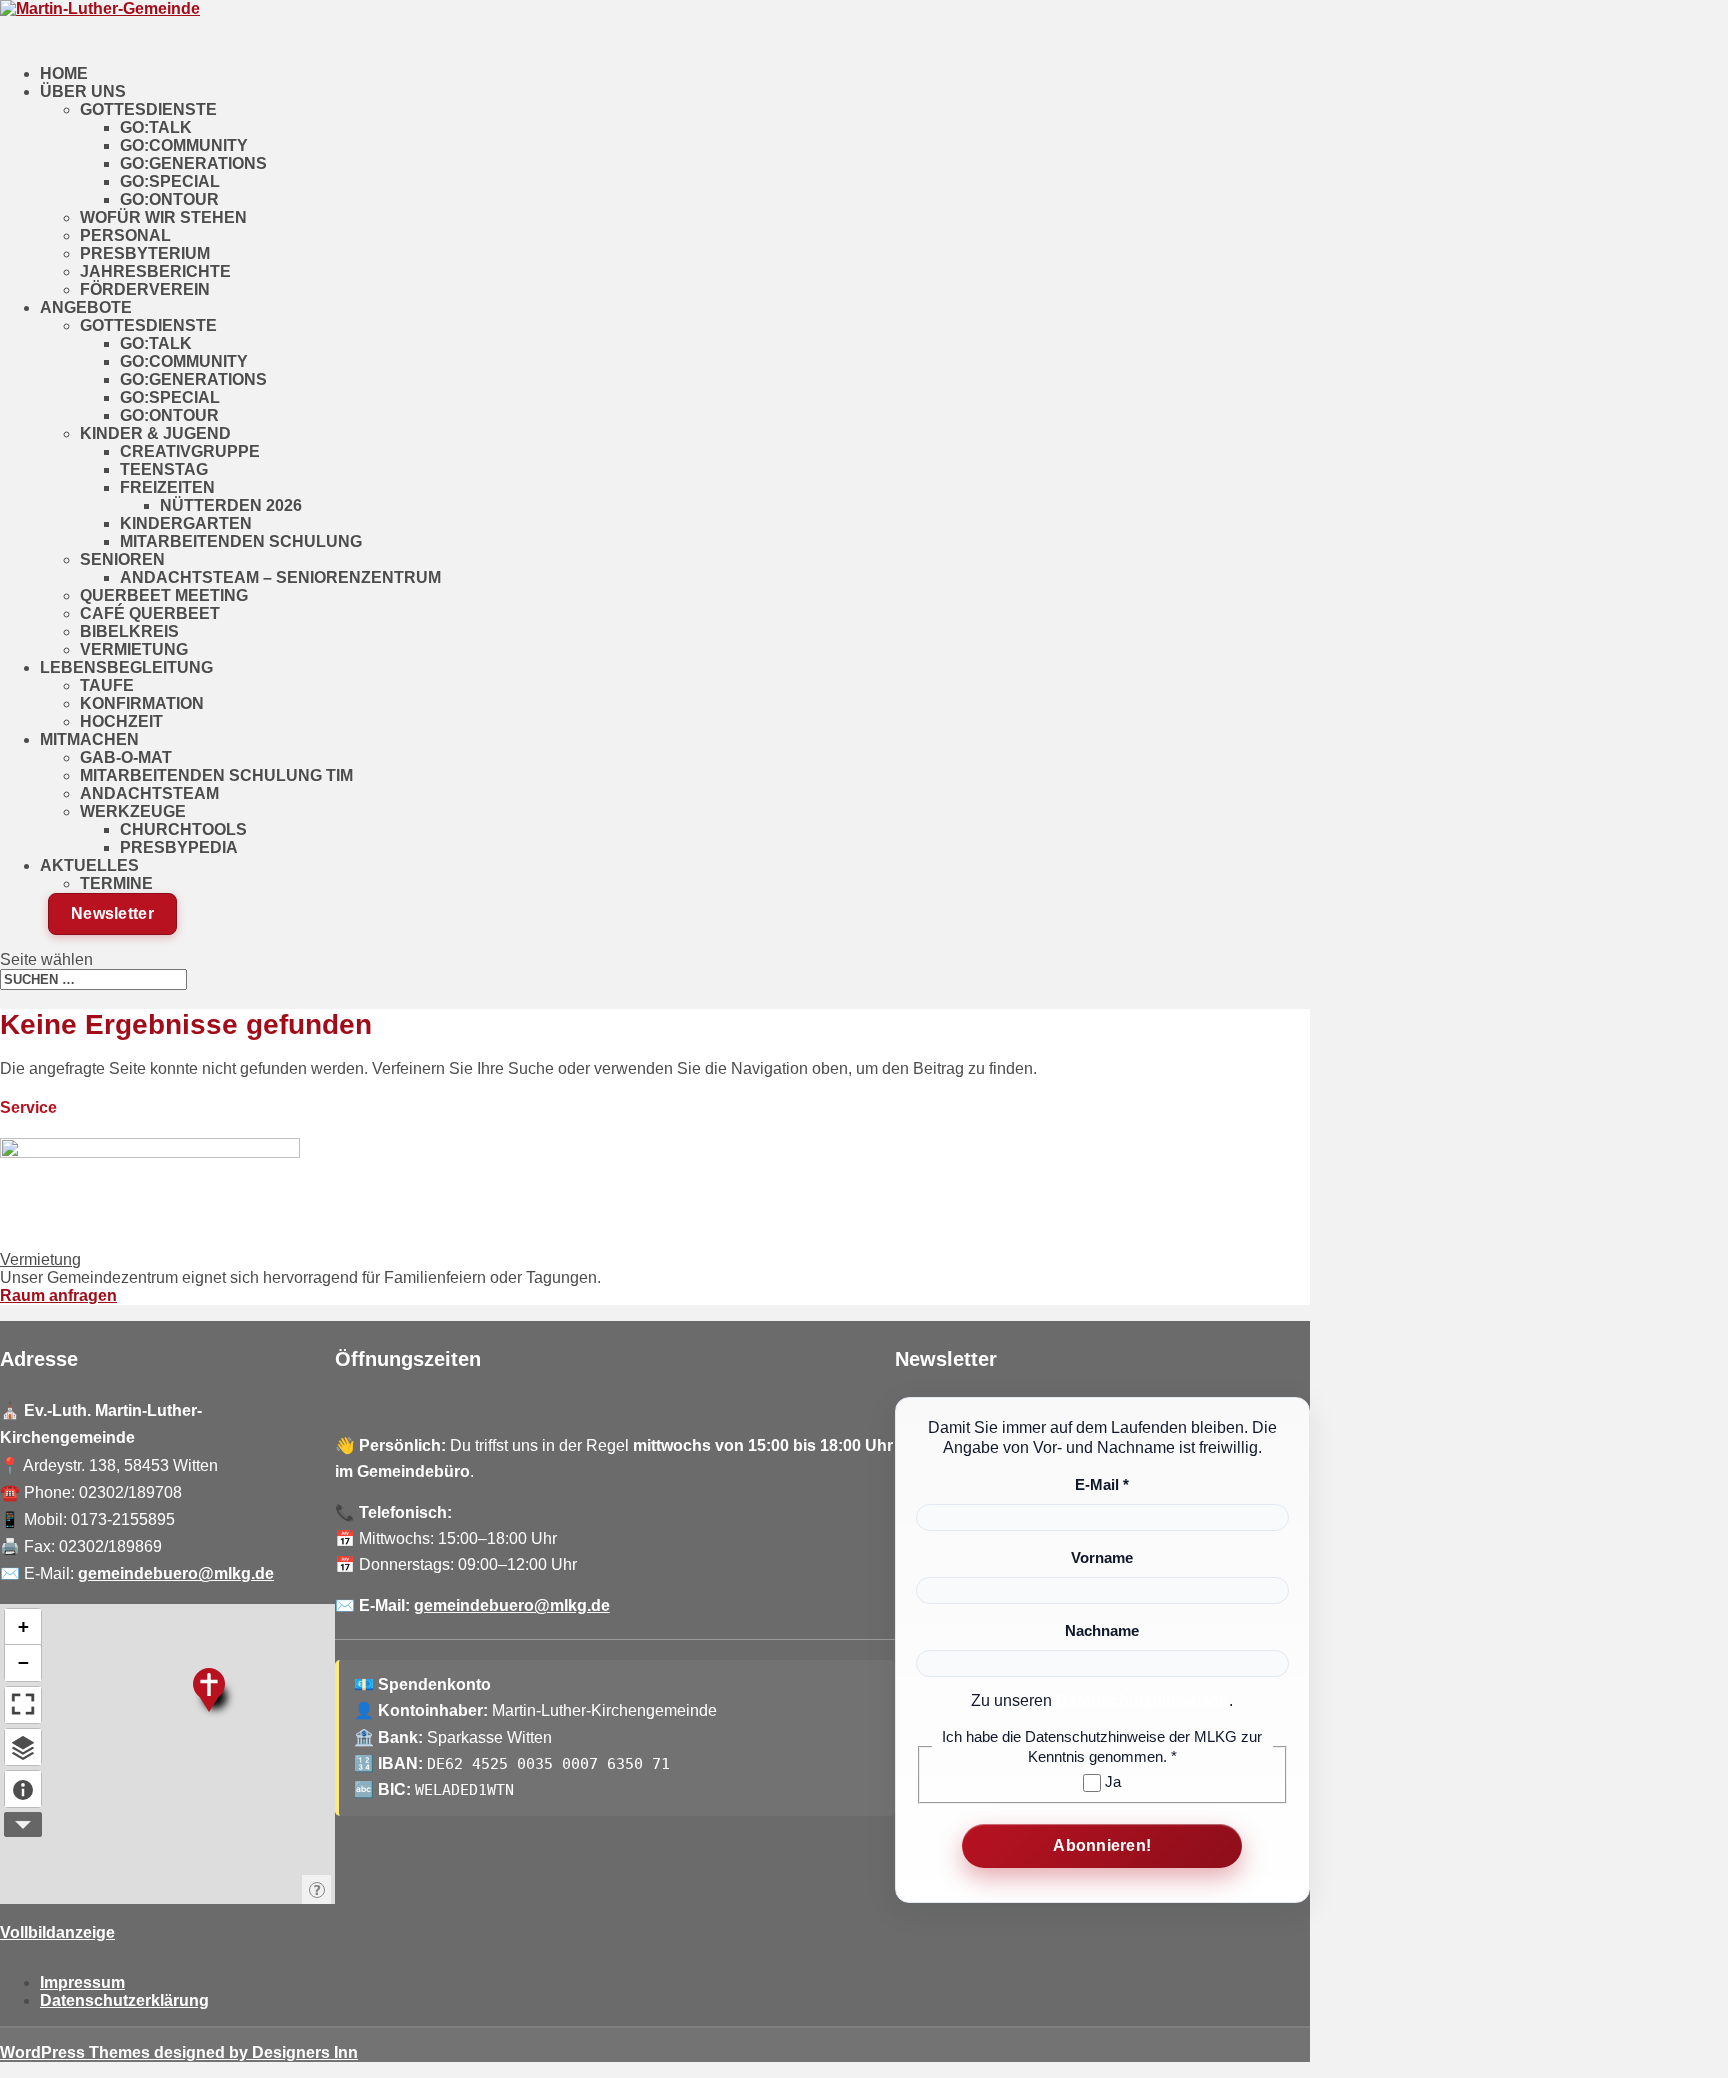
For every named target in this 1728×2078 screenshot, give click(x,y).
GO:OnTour (169, 199)
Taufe (107, 685)
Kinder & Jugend (155, 433)
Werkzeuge (133, 811)
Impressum (82, 1982)
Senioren (122, 559)
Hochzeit (121, 721)
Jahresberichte (155, 271)
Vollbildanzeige (57, 1932)
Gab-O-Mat (126, 757)
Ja (1111, 1781)
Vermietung (134, 649)
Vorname (1102, 1557)
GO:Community (184, 145)
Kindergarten (186, 523)
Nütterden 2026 (231, 505)
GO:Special (170, 181)
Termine (116, 883)
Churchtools (183, 829)
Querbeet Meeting (164, 595)
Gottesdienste (148, 109)
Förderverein (145, 289)
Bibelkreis (129, 631)
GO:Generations (193, 163)
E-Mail (1102, 1484)
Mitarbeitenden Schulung (241, 541)
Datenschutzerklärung (124, 2000)
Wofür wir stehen (163, 217)
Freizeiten (167, 487)
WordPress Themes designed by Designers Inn (179, 2052)
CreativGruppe (190, 451)
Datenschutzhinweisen (1142, 1700)
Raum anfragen (58, 1295)
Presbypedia (179, 847)
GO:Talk (156, 127)
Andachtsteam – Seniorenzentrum (280, 577)
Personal (125, 235)
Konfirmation (142, 703)
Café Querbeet (150, 613)
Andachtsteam (149, 793)
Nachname (1102, 1630)
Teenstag (164, 469)
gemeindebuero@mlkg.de (176, 1573)
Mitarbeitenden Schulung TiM (216, 775)
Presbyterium (145, 253)
